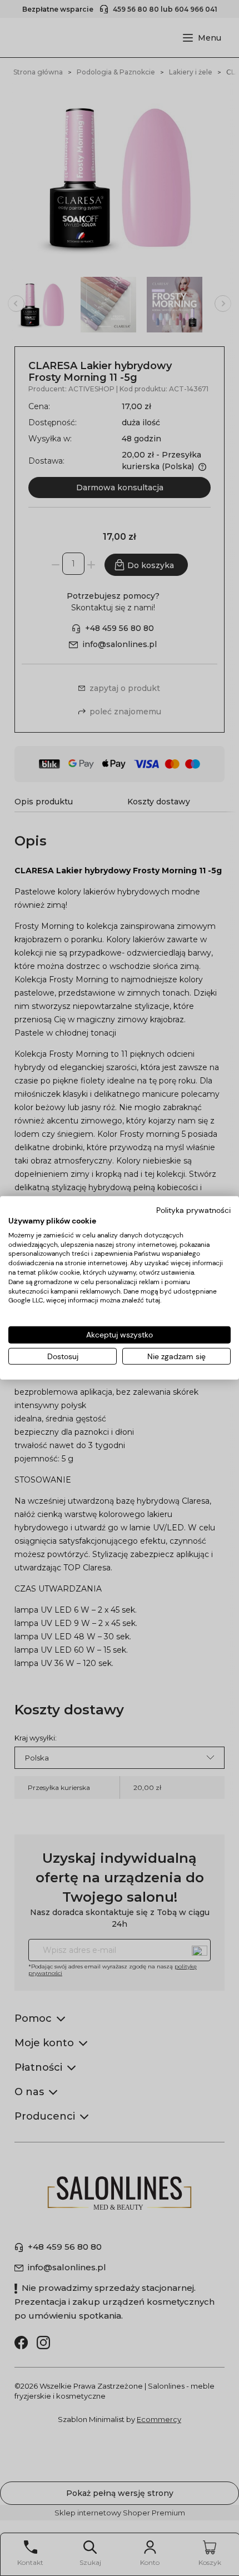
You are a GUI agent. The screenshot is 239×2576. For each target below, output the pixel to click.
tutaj (153, 1300)
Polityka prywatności (193, 1210)
